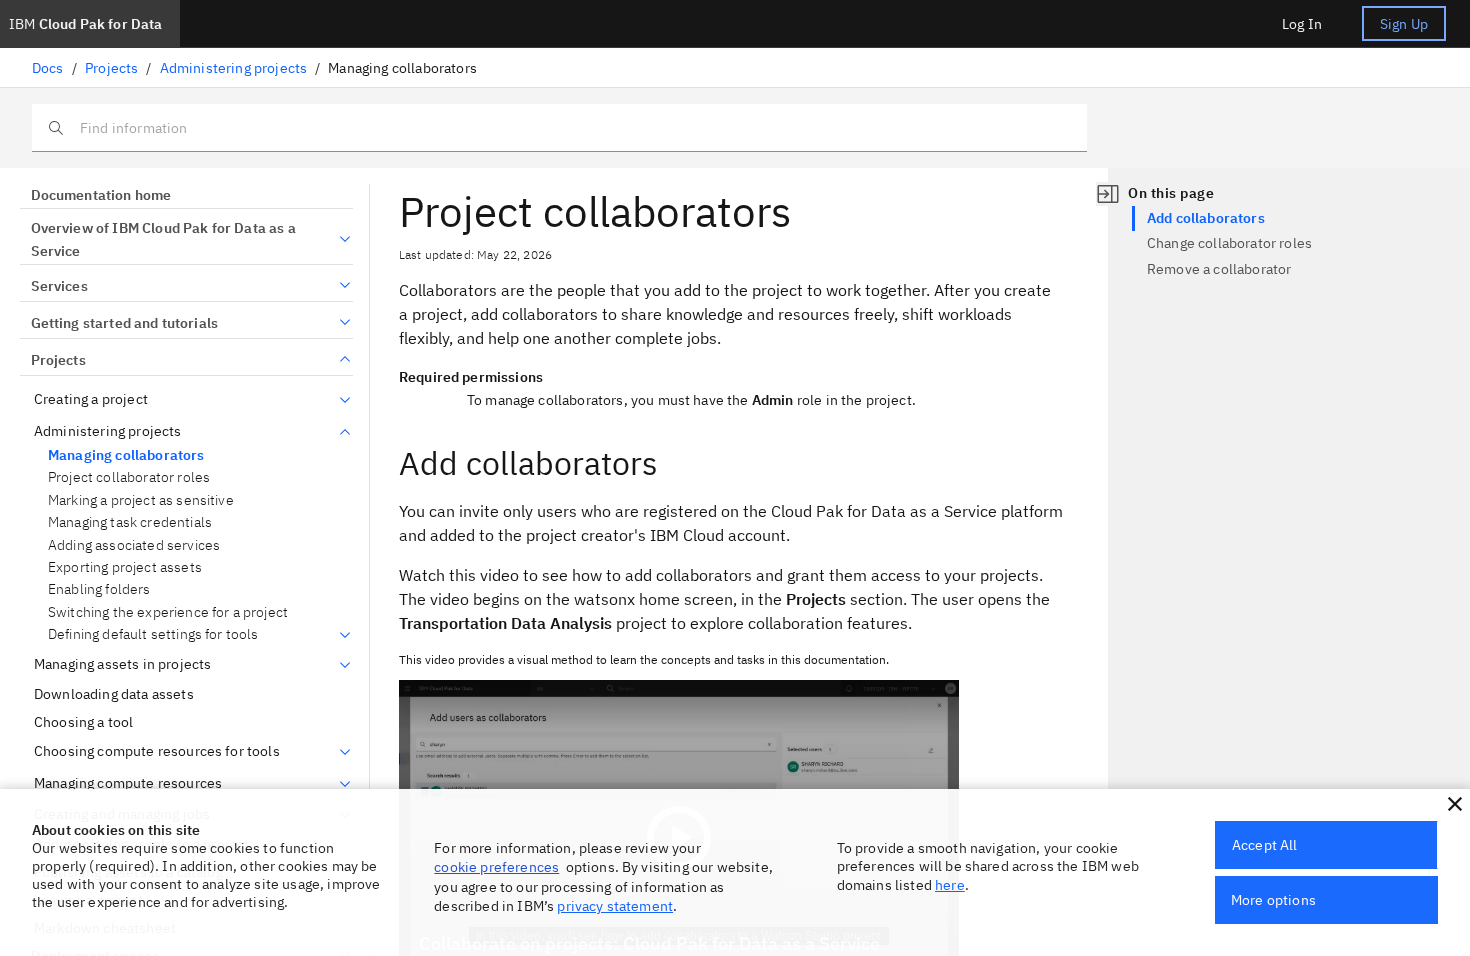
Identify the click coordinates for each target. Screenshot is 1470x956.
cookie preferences (496, 867)
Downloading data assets (114, 694)
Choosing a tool (83, 722)
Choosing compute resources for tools (157, 751)
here (950, 885)
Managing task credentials (130, 522)
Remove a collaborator (1219, 269)
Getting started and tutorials (124, 323)
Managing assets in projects (122, 664)
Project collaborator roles (129, 477)
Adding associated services (134, 545)
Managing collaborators (126, 455)
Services (59, 286)
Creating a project (91, 399)
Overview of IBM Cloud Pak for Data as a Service (163, 240)
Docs (48, 68)
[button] (1455, 804)
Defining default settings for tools (153, 634)
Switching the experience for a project (168, 612)
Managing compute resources (128, 783)
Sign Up (1404, 24)
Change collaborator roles (1229, 243)
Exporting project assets (125, 567)
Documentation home (101, 195)
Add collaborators (1206, 218)
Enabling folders (99, 589)
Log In (1302, 24)
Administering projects (234, 68)
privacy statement (615, 906)
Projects (111, 68)
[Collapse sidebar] (1108, 194)
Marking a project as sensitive (141, 500)
